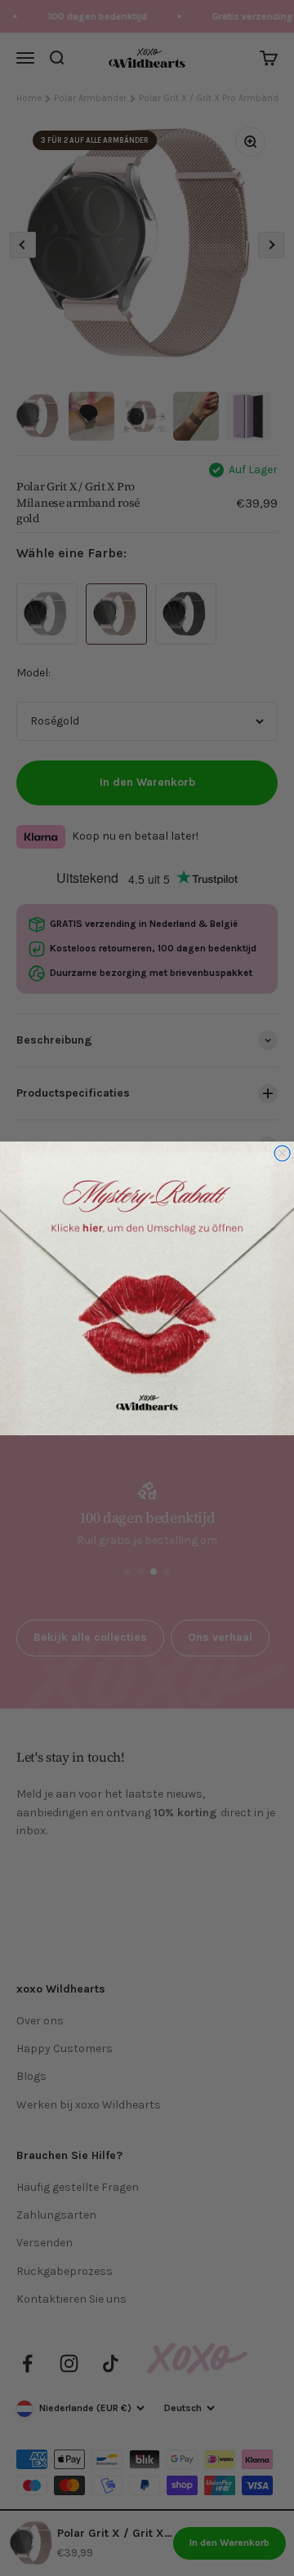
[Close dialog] (282, 1153)
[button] (147, 1288)
